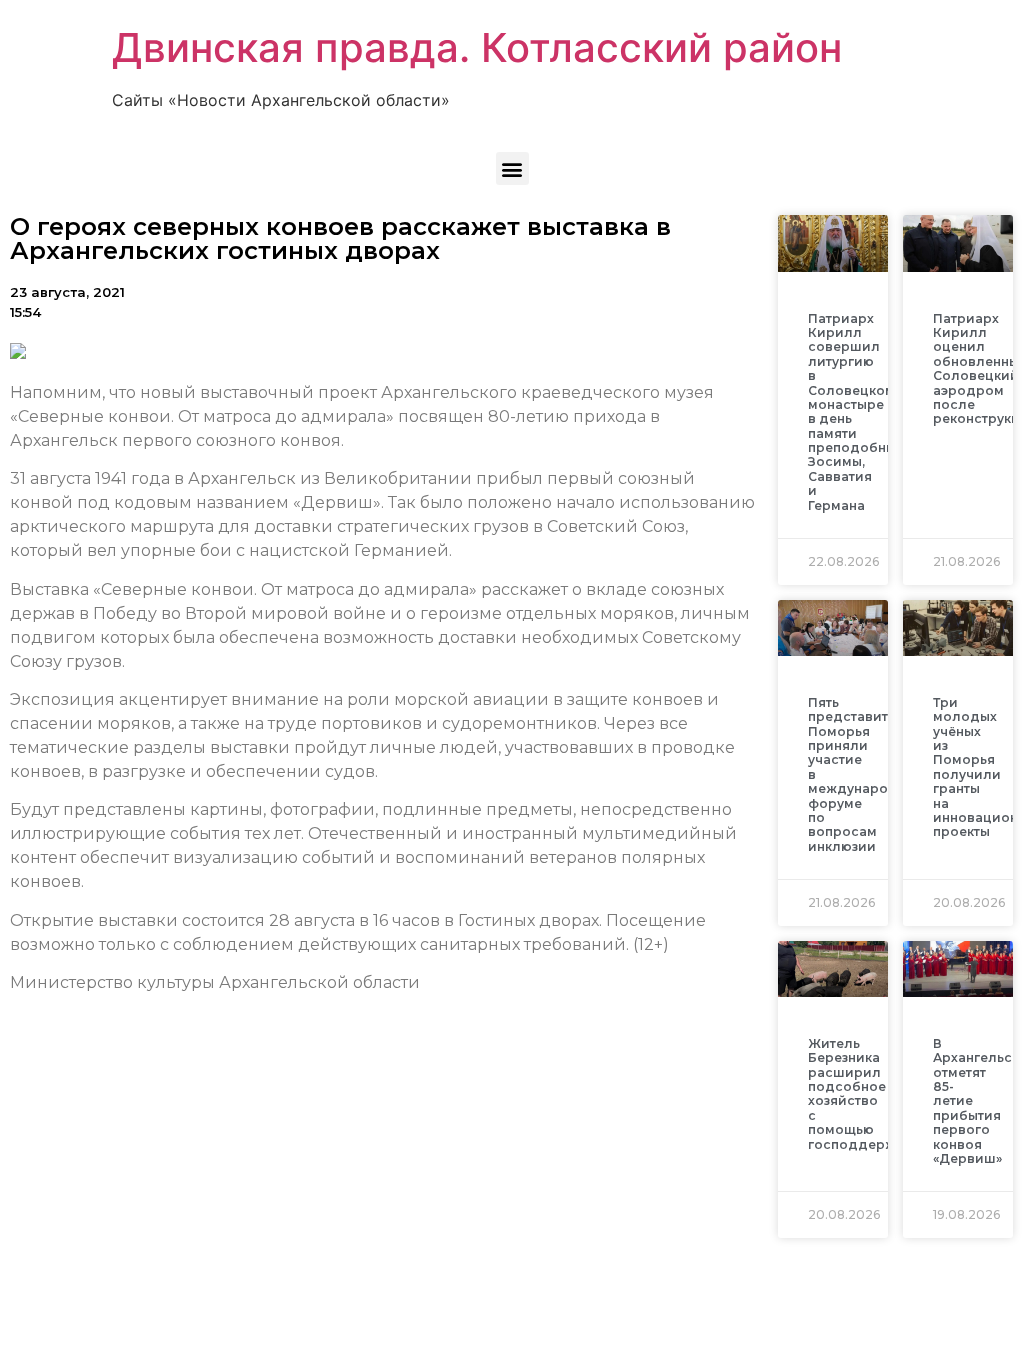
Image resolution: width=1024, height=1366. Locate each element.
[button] (512, 168)
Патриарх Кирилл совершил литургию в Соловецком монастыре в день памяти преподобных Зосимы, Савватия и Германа (855, 412)
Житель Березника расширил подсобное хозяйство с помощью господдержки (860, 1094)
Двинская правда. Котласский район (477, 47)
